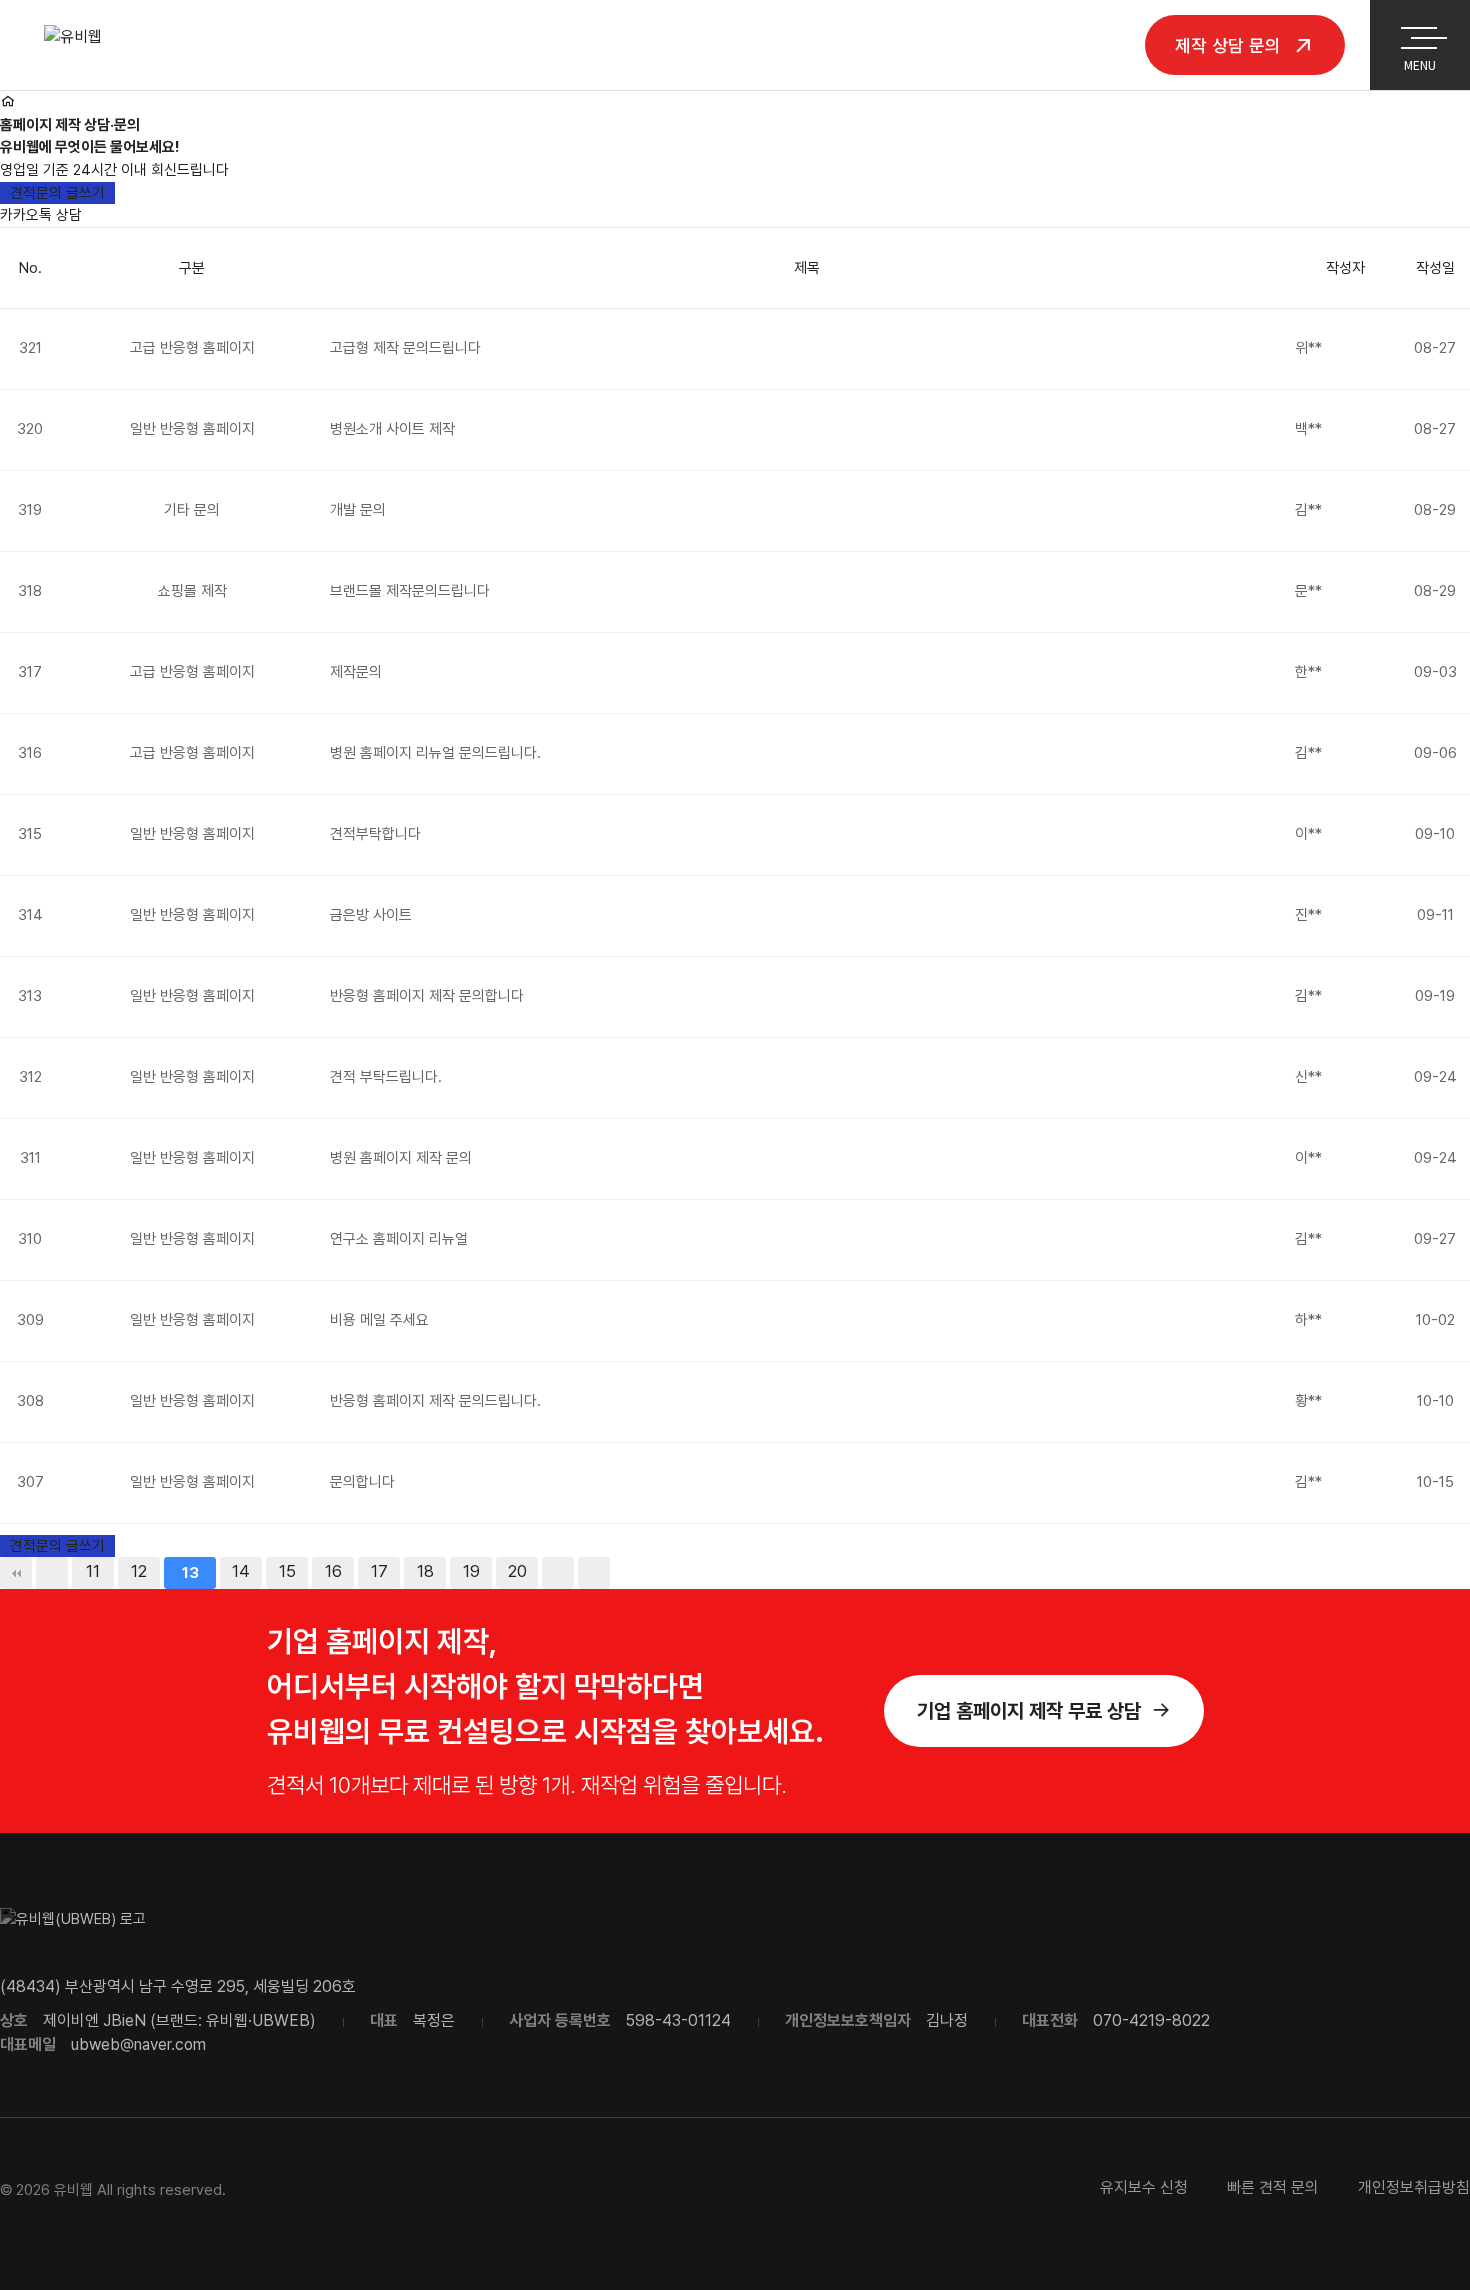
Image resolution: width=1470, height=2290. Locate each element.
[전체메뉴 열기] (1419, 34)
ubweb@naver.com (138, 2044)
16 (333, 1571)
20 (517, 1571)
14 (241, 1571)
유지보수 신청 (1144, 2187)
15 (287, 1571)
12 (139, 1571)
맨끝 (594, 1573)
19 (471, 1571)
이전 (52, 1573)
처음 (16, 1573)
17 (379, 1571)
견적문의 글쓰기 (57, 193)
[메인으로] (7, 102)
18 (425, 1571)
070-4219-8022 (1151, 2020)
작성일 (1435, 268)
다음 (558, 1573)
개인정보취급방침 (1414, 2187)
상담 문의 (1230, 44)
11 (93, 1571)
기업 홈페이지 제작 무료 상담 (1029, 1711)
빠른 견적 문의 (1273, 2187)
